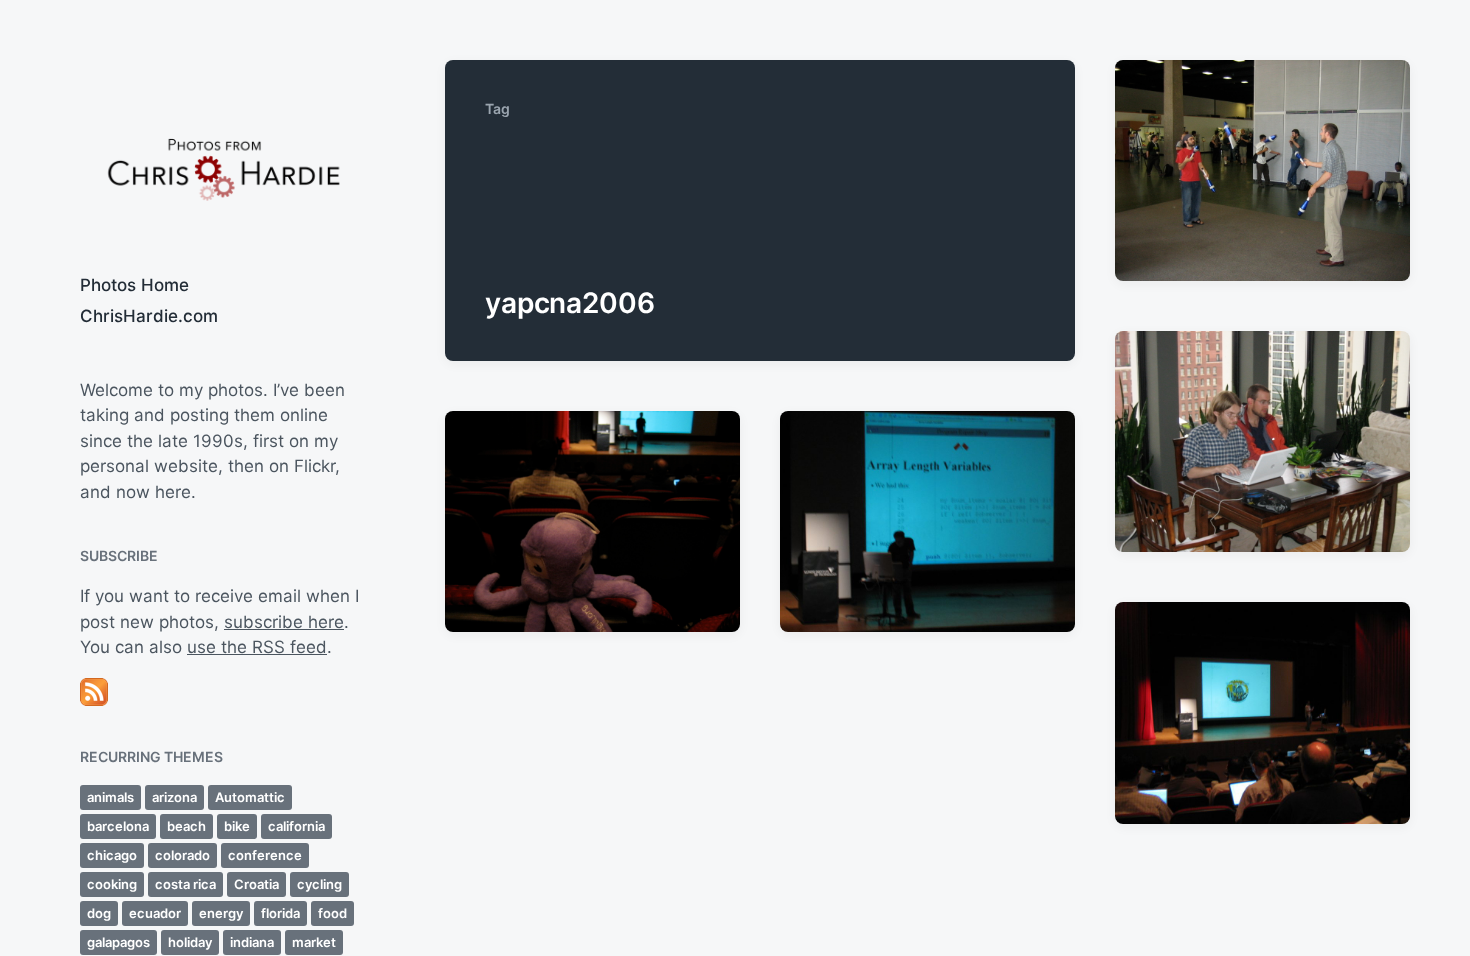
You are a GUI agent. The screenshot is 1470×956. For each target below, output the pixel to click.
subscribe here (284, 622)
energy (221, 913)
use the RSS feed (257, 647)
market (314, 942)
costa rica (185, 884)
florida (280, 913)
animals (110, 797)
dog (99, 913)
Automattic (250, 797)
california (296, 826)
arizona (174, 797)
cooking (112, 884)
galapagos (118, 942)
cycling (319, 884)
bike (237, 826)
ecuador (155, 913)
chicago (112, 855)
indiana (252, 942)
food (332, 913)
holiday (190, 942)
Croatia (256, 884)
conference (265, 855)
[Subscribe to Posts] (222, 692)
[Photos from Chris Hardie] (222, 167)
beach (186, 826)
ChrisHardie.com (149, 316)
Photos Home (134, 285)
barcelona (118, 826)
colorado (182, 855)
